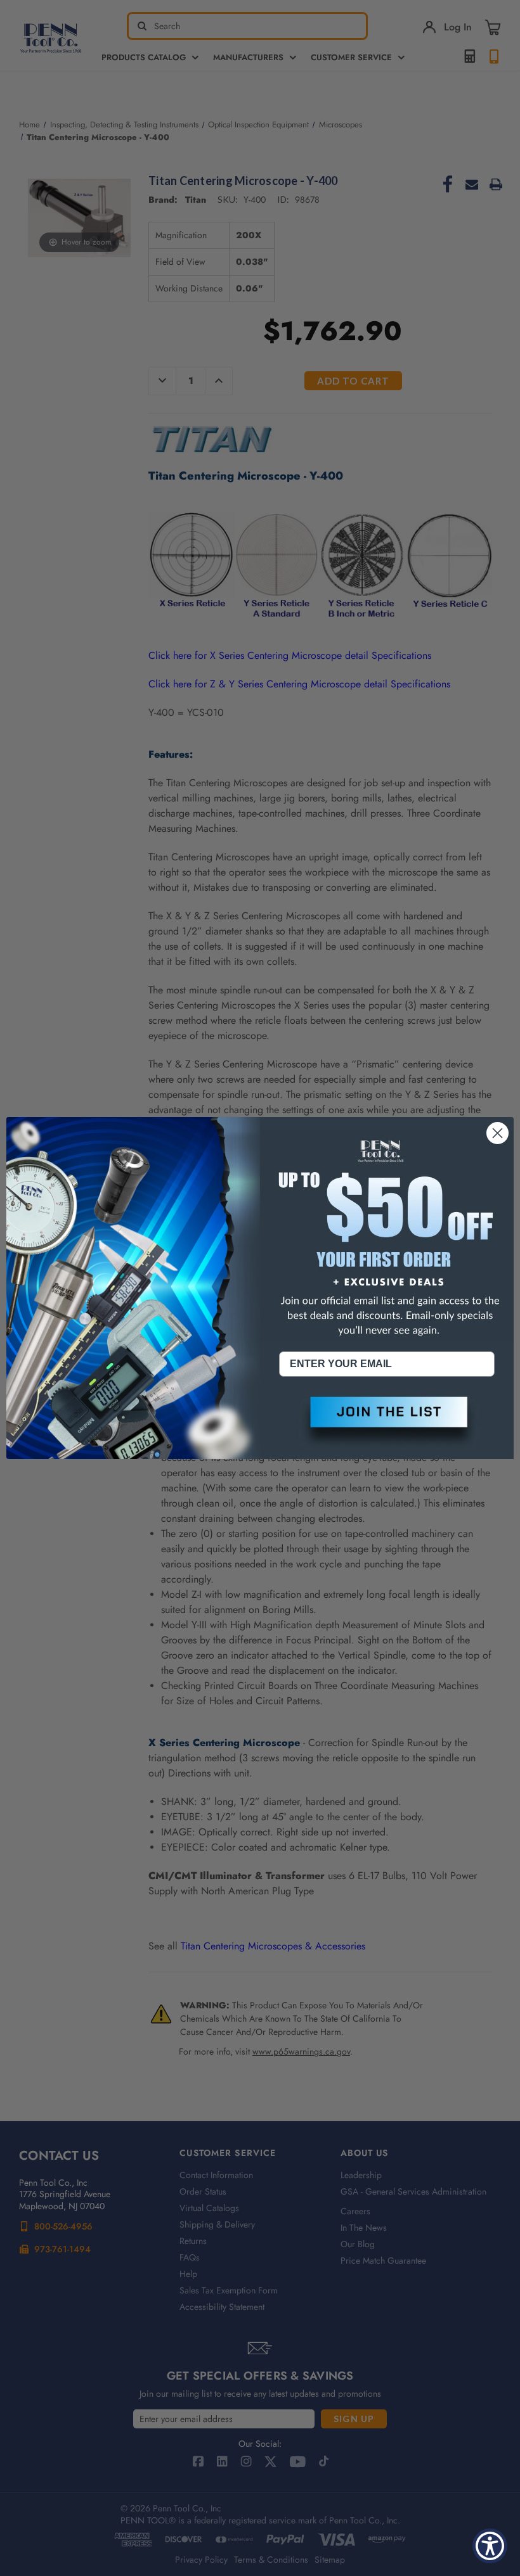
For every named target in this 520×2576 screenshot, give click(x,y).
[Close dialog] (497, 1133)
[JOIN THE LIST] (387, 1422)
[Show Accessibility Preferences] (490, 2546)
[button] (387, 1422)
